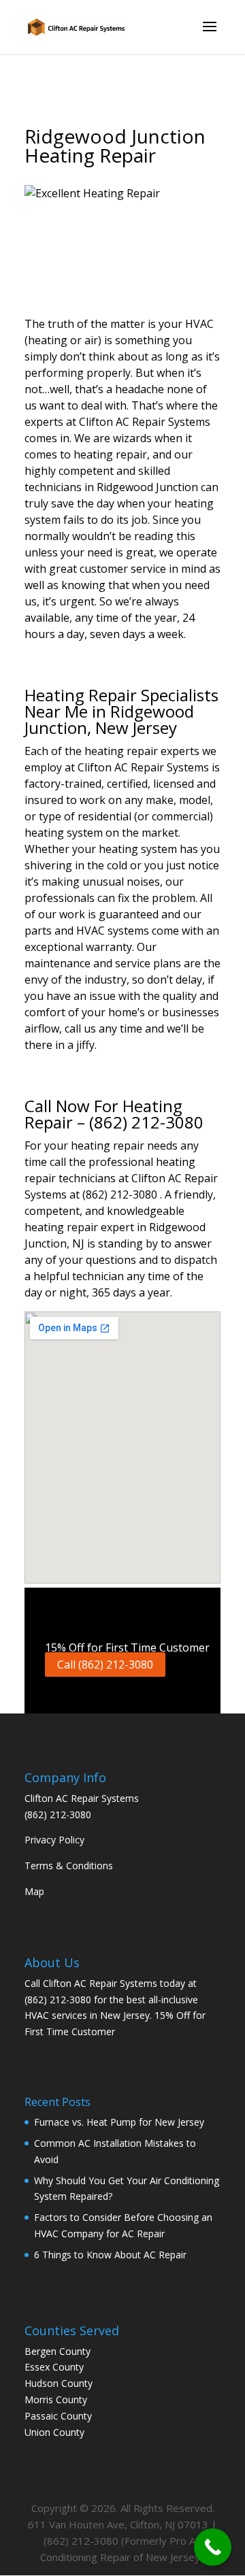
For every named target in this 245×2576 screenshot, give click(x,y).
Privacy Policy (54, 1840)
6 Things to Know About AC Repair (110, 2255)
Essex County (54, 2367)
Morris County (56, 2399)
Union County (54, 2432)
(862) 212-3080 (58, 1814)
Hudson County (59, 2383)
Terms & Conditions (69, 1866)
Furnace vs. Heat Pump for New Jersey (119, 2122)
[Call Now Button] (213, 2547)
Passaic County (58, 2416)
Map (34, 1891)
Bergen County (58, 2351)
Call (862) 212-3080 (105, 1665)
